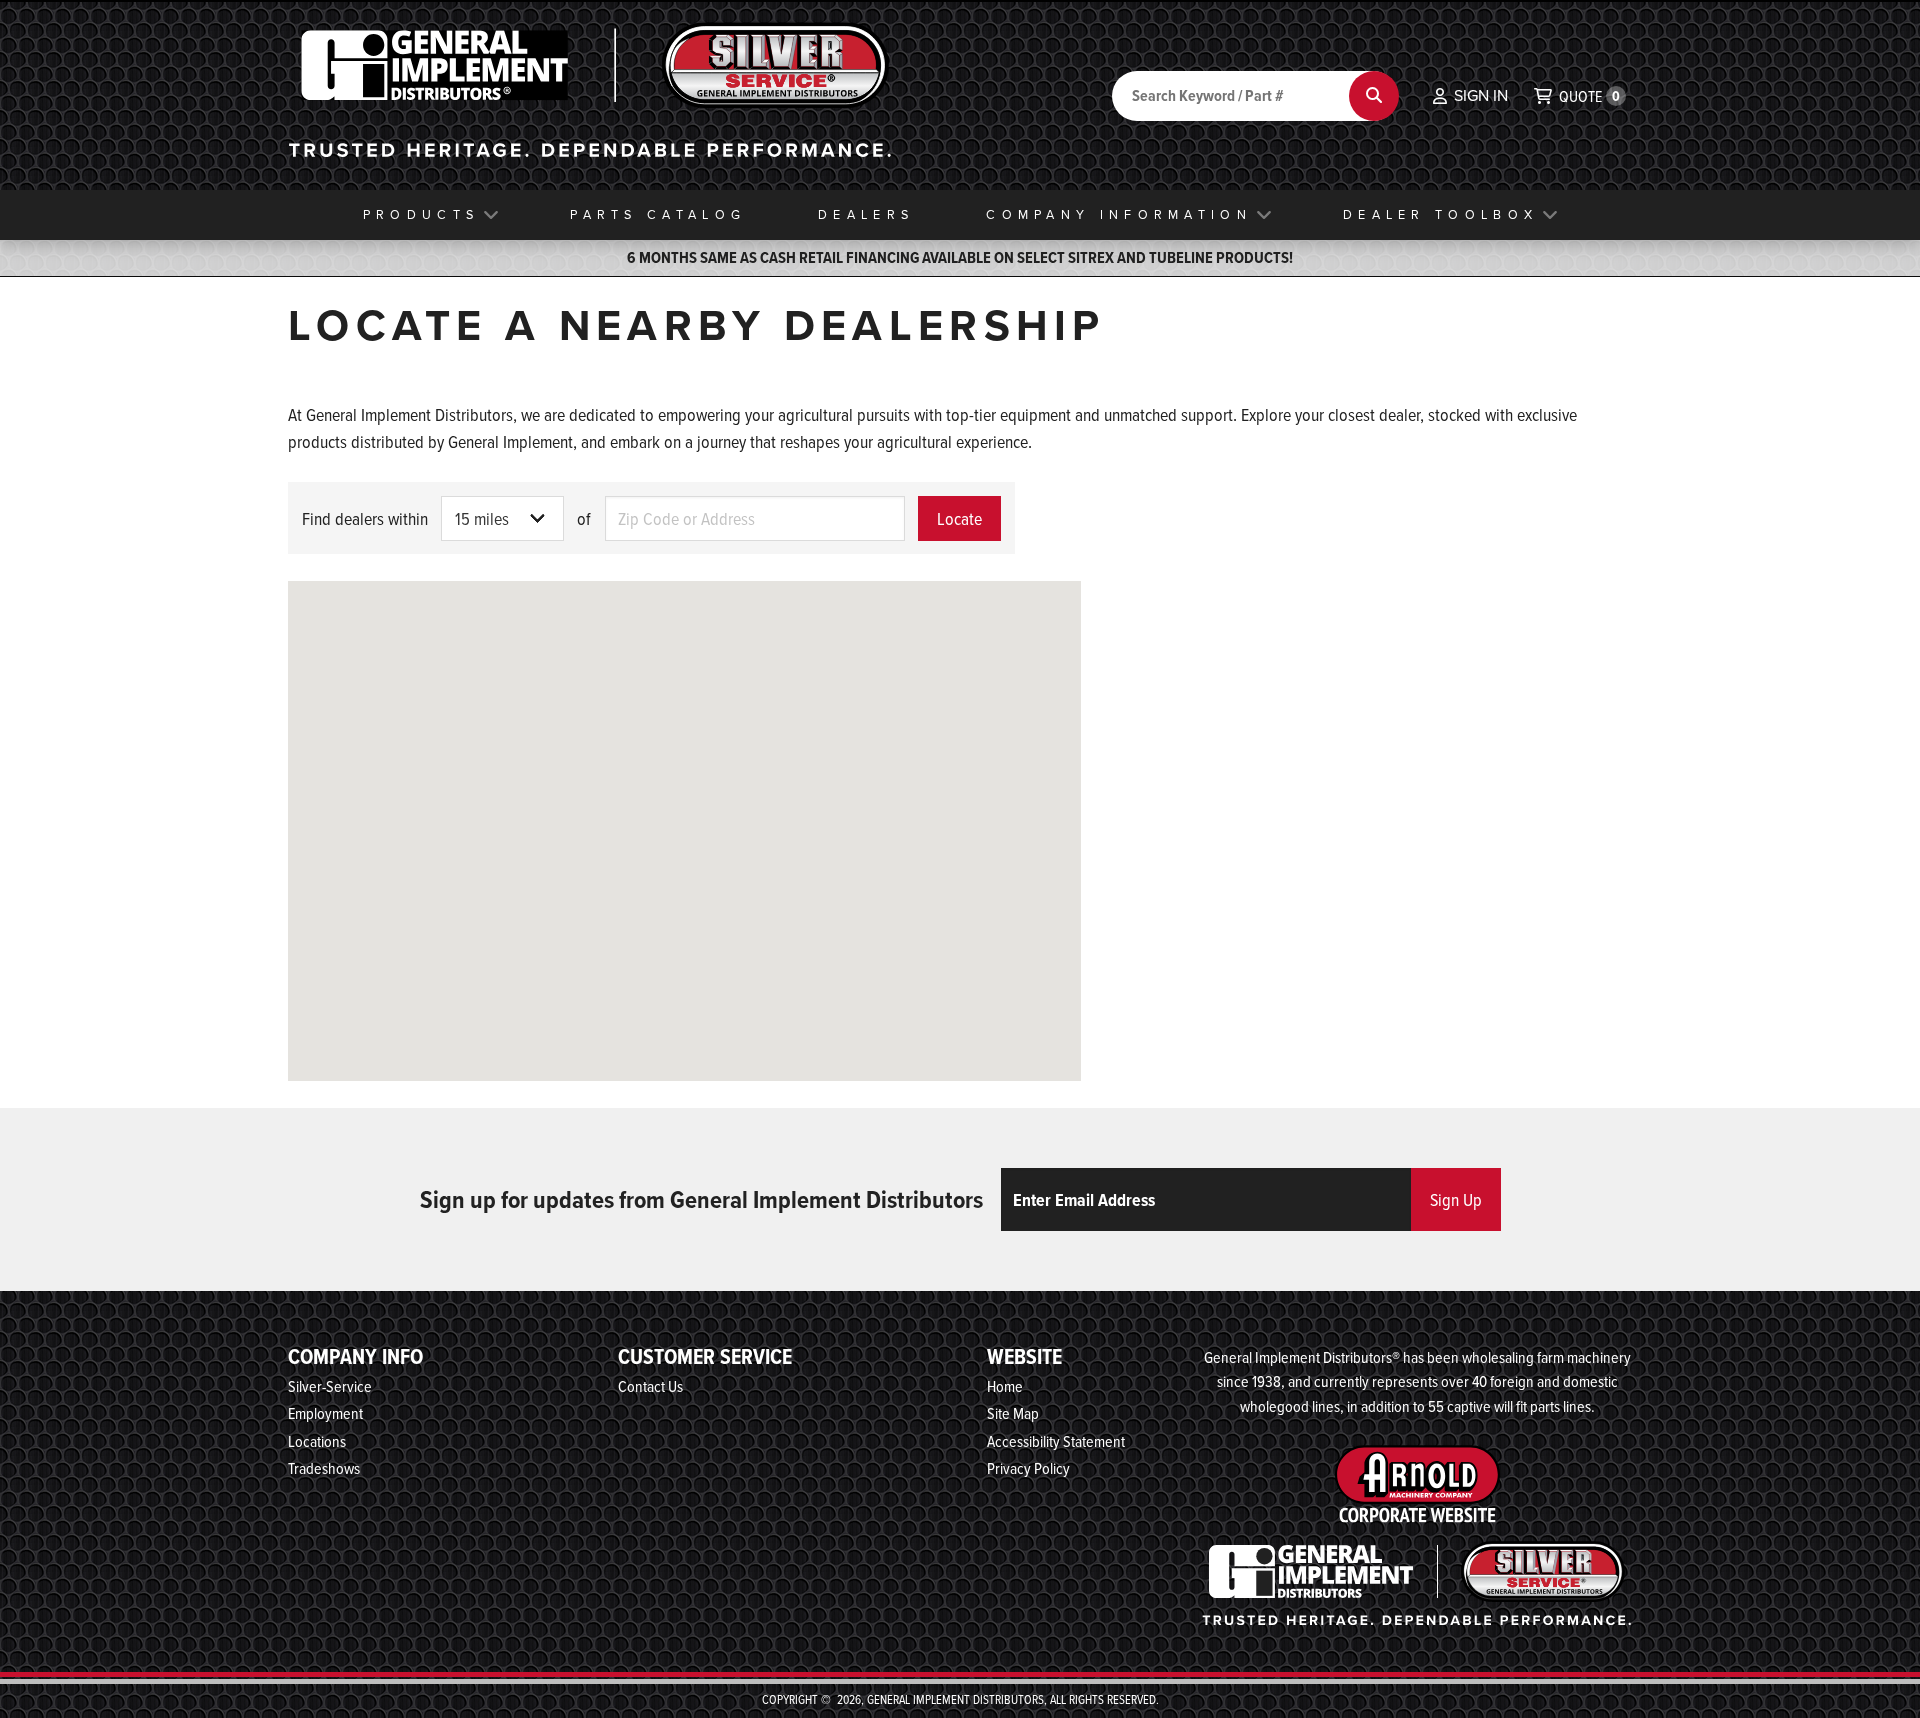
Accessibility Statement (1056, 1441)
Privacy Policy (1028, 1468)
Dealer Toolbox (1440, 214)
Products (421, 214)
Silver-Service (330, 1386)
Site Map (1013, 1413)
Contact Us (650, 1386)
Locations (317, 1441)
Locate (959, 518)
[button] (1470, 96)
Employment (325, 1413)
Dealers (866, 214)
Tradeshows (324, 1468)
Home (1005, 1386)
